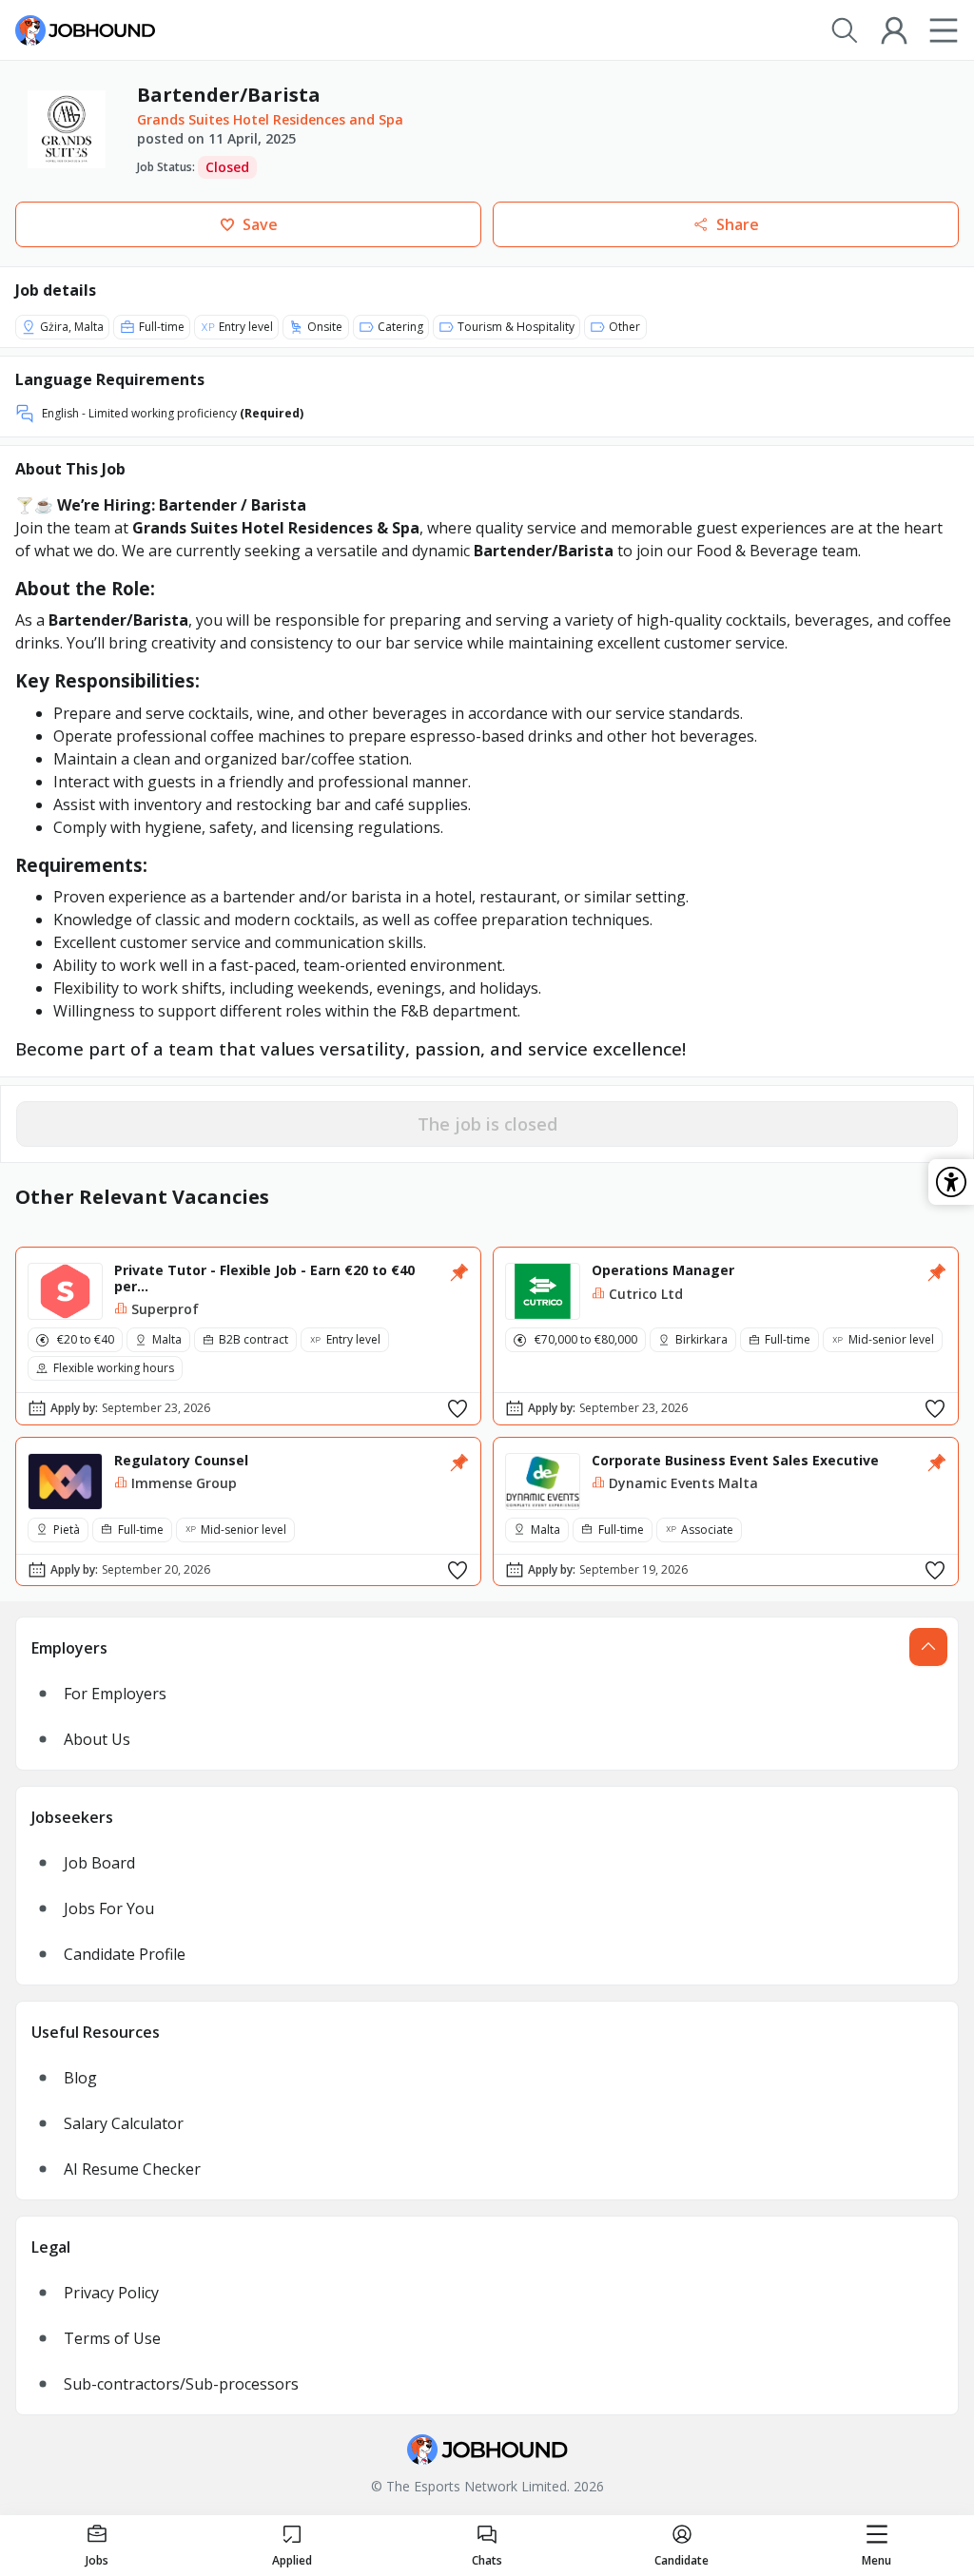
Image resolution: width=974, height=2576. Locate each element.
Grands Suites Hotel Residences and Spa (270, 119)
